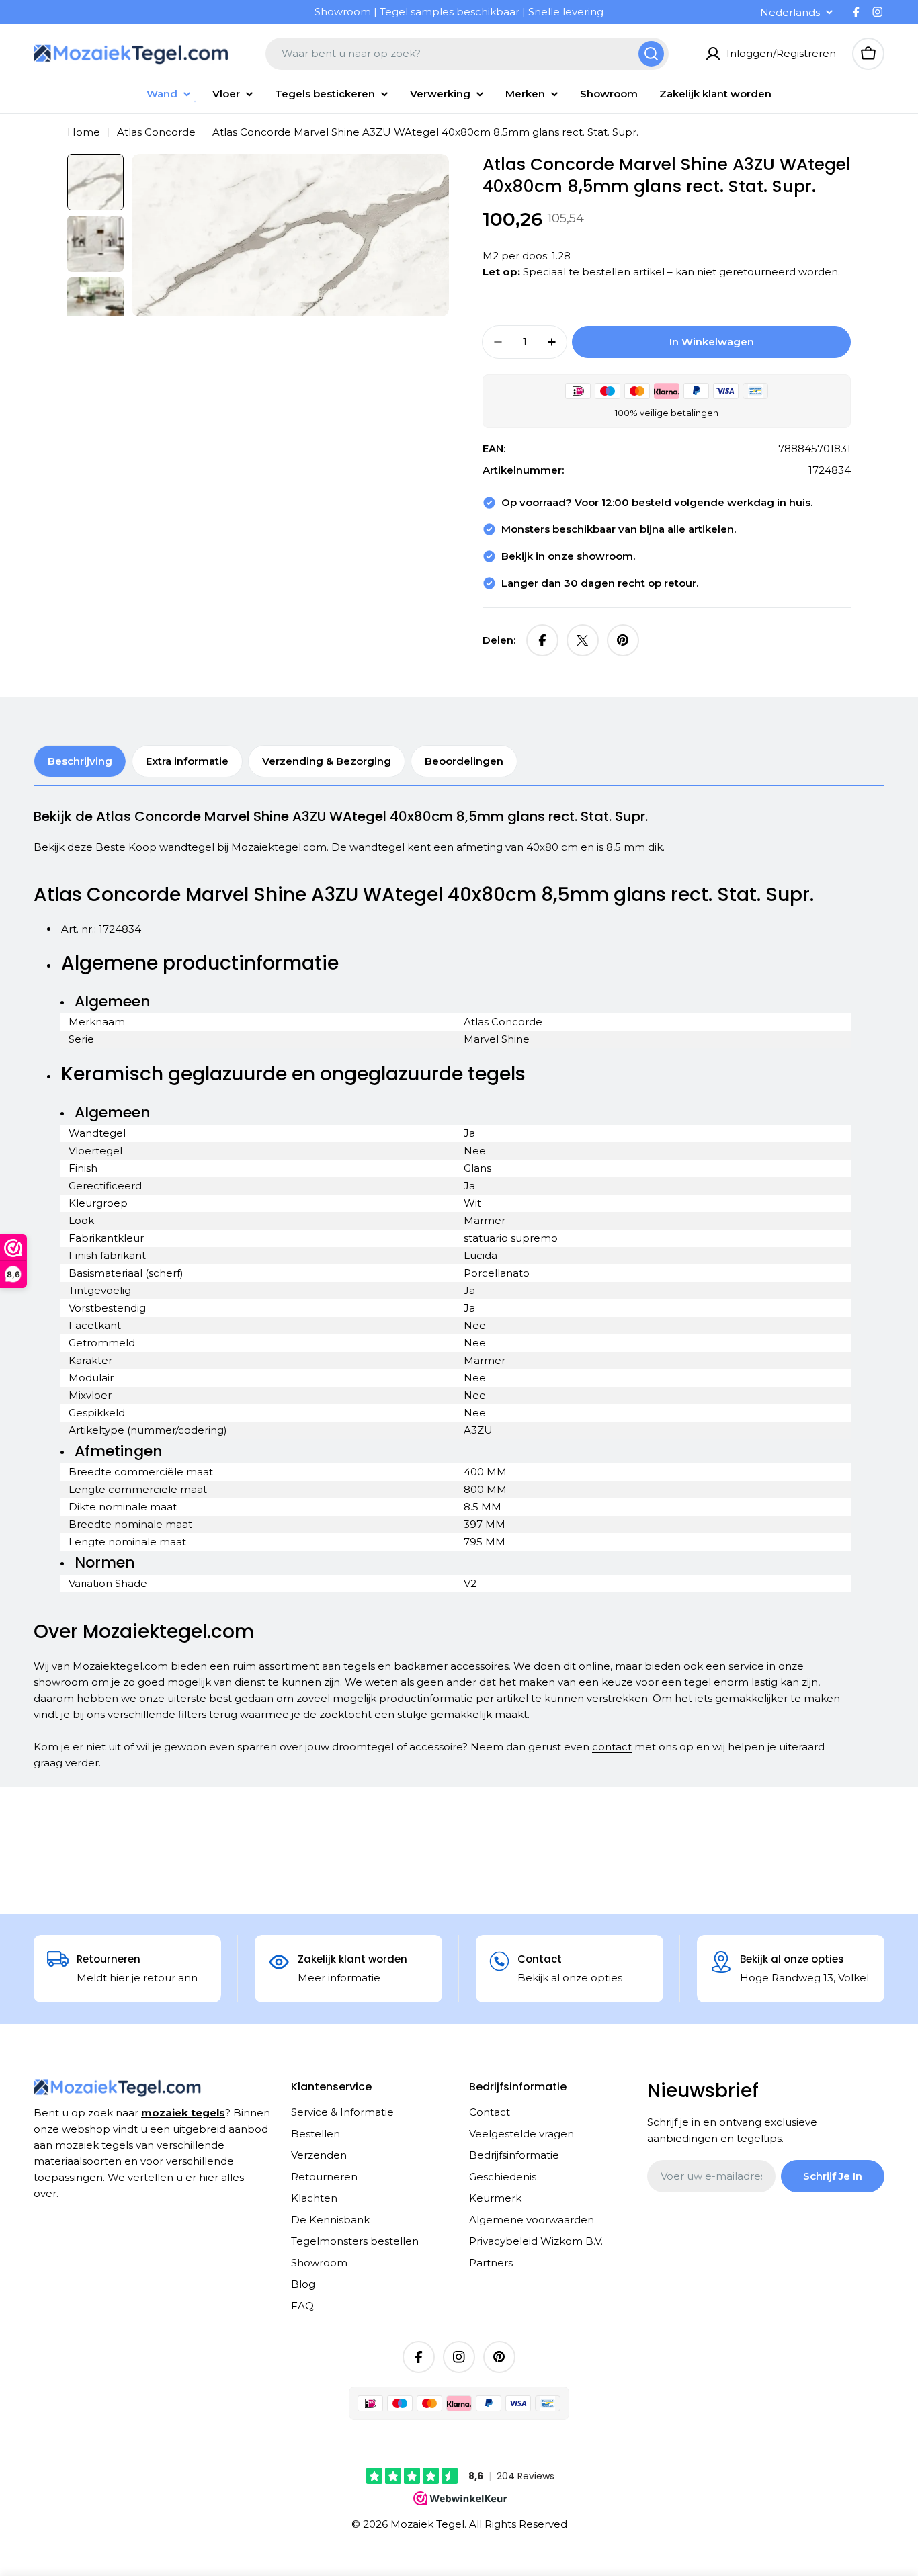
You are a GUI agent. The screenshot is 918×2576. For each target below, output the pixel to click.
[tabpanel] (442, 1289)
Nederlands (790, 12)
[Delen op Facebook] (542, 640)
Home (84, 132)
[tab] (80, 761)
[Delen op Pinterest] (623, 640)
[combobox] (467, 54)
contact (612, 1747)
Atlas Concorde (156, 132)
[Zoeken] (651, 54)
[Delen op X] (583, 640)
